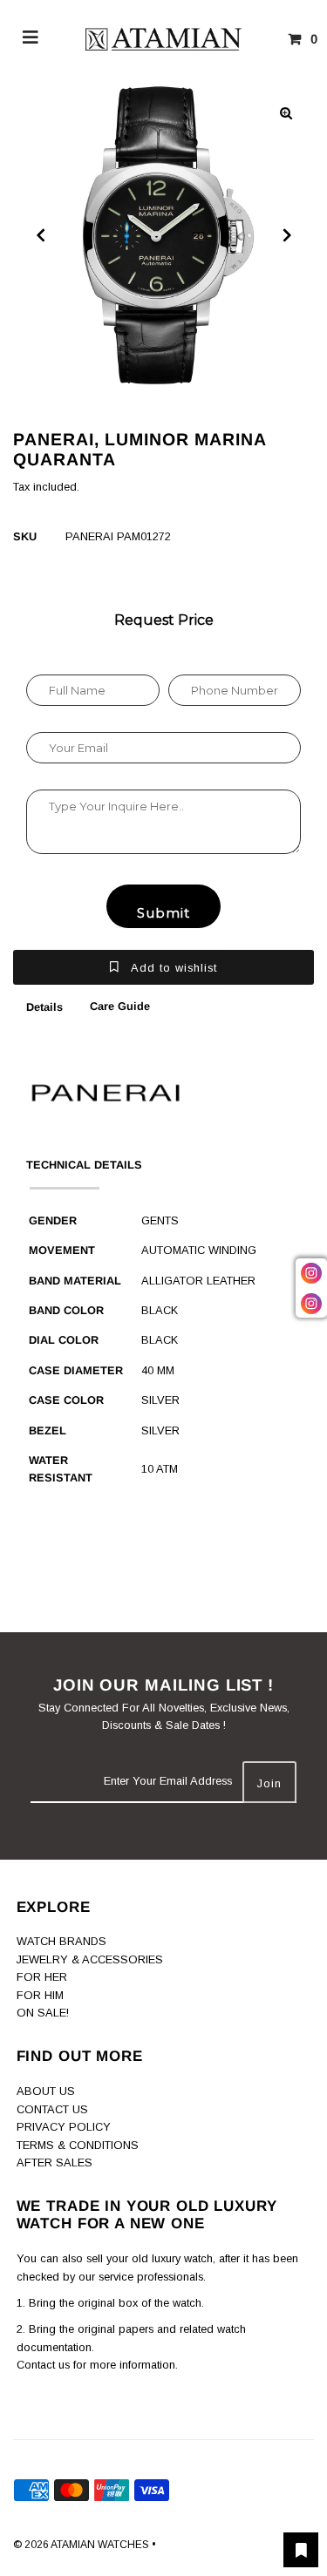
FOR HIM (40, 1995)
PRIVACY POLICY (64, 2127)
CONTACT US (52, 2109)
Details (44, 1007)
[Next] (286, 235)
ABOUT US (46, 2091)
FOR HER (42, 1977)
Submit (163, 913)
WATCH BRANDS (61, 1941)
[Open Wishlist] (301, 2550)
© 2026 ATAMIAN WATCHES (82, 2545)
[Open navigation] (31, 39)
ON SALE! (43, 2013)
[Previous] (41, 235)
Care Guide (120, 1006)
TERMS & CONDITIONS (78, 2145)
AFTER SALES (54, 2162)
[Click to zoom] (286, 113)
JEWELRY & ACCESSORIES (90, 1959)
